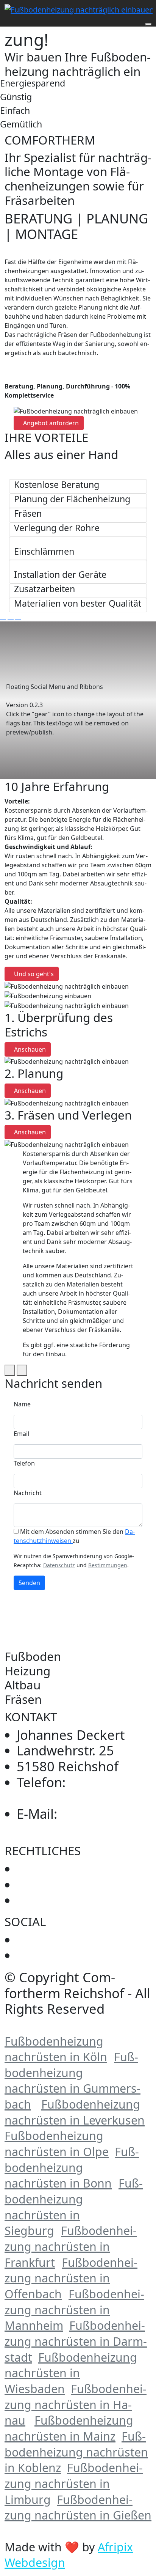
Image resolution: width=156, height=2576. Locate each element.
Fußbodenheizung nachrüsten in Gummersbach (73, 2081)
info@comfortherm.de (85, 1829)
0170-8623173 (60, 1790)
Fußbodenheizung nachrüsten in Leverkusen (75, 2112)
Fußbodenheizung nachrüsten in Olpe (57, 2144)
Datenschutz (59, 1565)
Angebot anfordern (51, 423)
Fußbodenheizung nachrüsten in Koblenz (76, 2452)
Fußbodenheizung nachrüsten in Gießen (78, 2508)
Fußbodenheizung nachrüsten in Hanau (76, 2405)
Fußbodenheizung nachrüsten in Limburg (74, 2483)
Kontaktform (56, 1900)
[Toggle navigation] (9, 22)
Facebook (32, 1942)
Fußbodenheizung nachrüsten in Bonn (72, 2167)
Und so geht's (34, 974)
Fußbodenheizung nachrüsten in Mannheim (74, 2310)
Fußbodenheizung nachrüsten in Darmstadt (76, 2341)
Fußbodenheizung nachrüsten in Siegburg (74, 2207)
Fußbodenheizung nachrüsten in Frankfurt (71, 2246)
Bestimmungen (108, 1565)
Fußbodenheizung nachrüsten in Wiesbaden (71, 2373)
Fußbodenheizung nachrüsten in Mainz (69, 2428)
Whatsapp (48, 1955)
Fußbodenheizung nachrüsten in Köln (56, 2049)
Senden (29, 1583)
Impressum (52, 1869)
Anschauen (30, 1049)
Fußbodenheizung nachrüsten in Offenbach (71, 2278)
